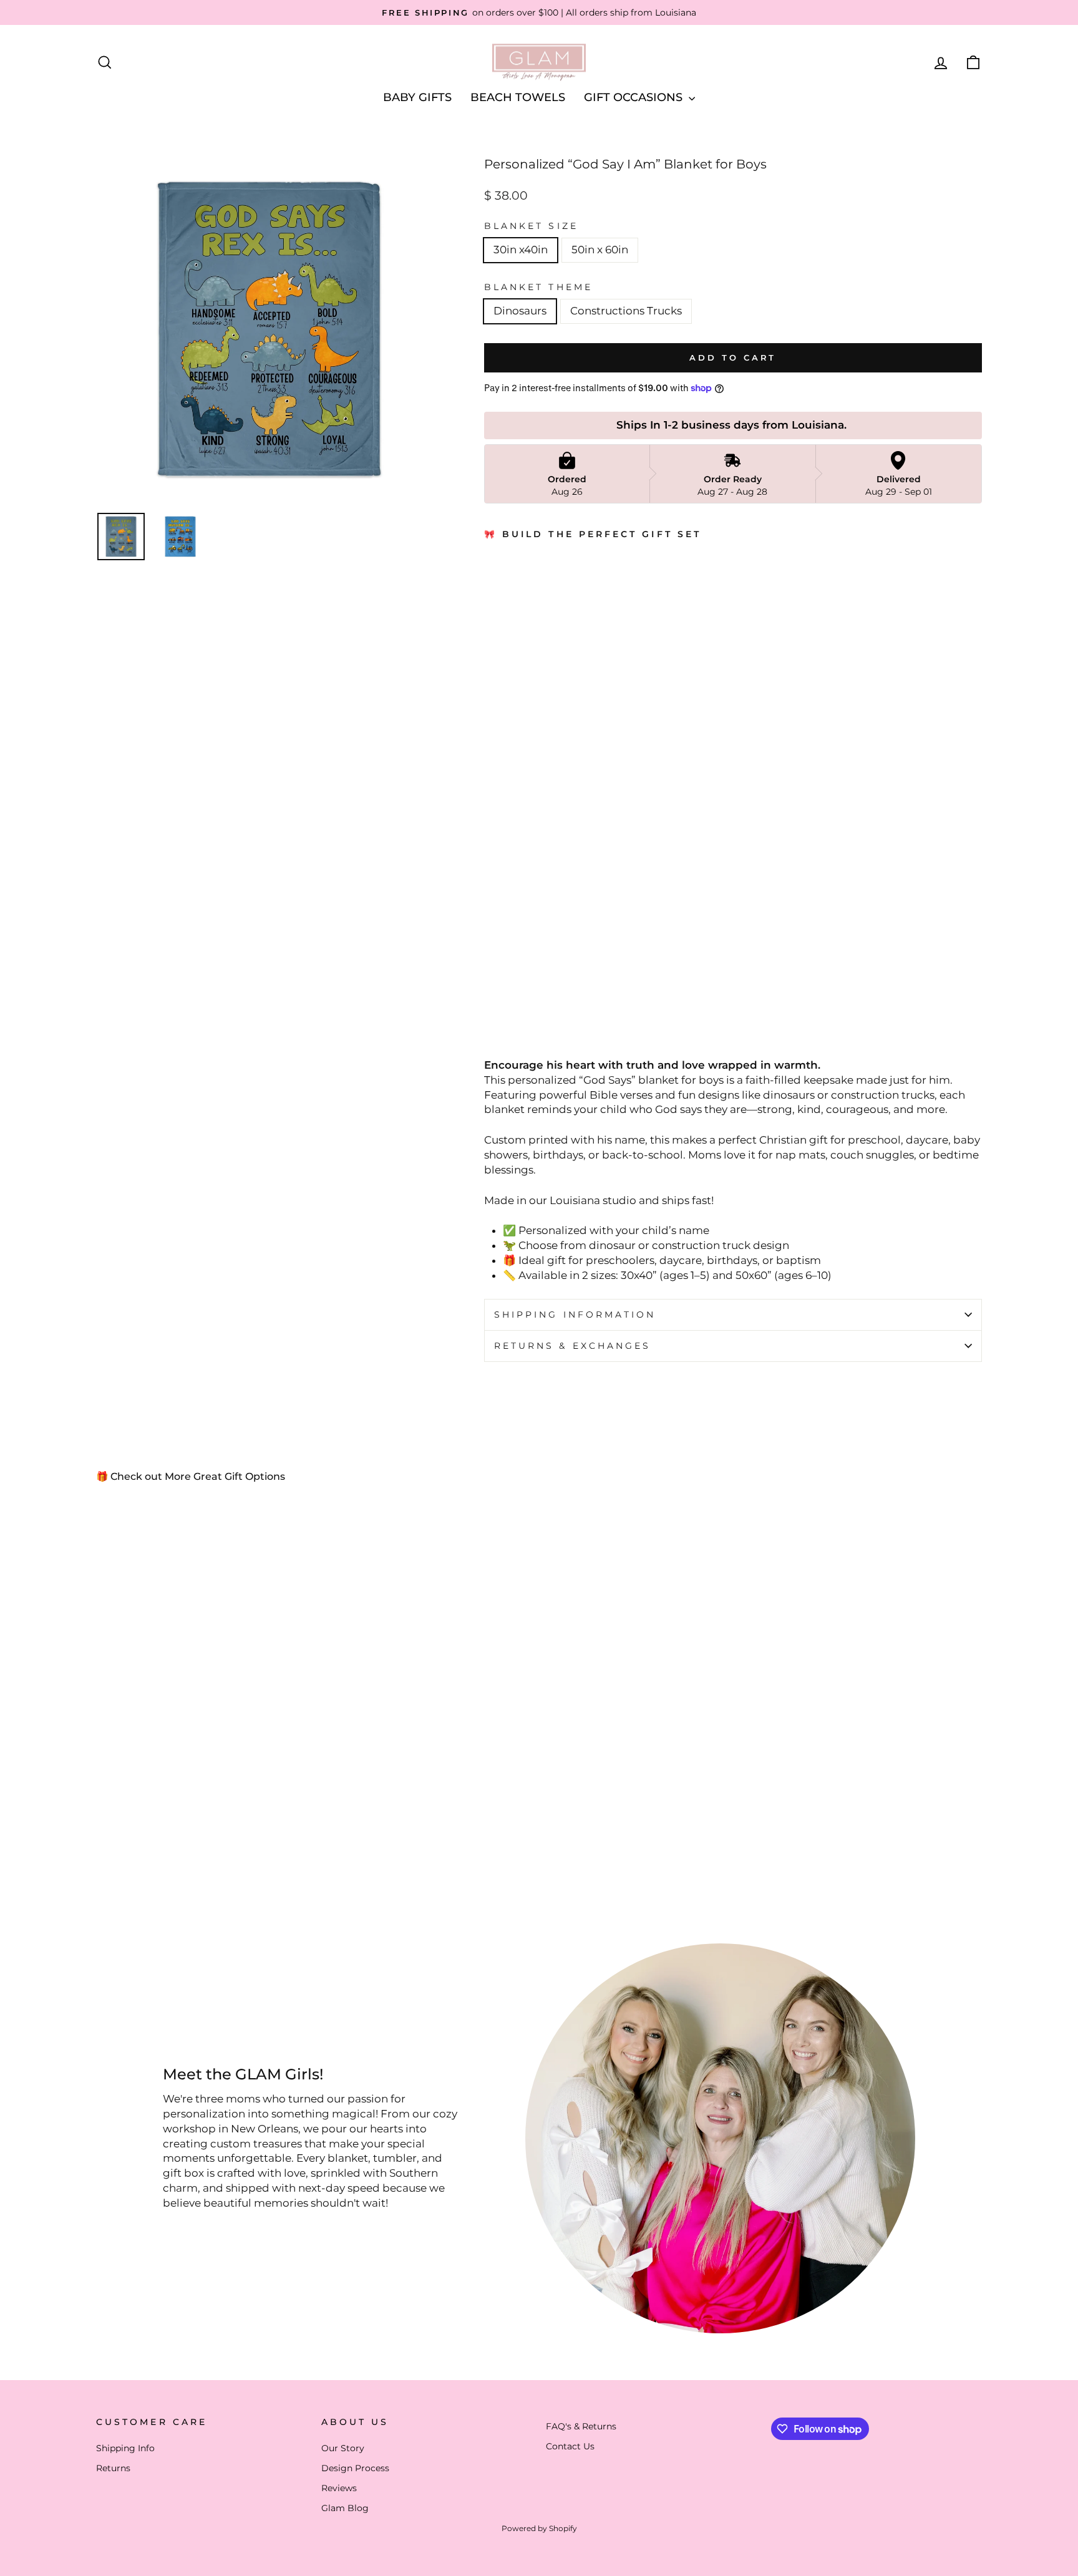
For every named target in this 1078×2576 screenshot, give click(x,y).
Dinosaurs (520, 311)
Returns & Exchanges (573, 1346)
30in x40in (521, 250)
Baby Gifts (417, 97)
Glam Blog (345, 2508)
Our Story (343, 2448)
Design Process (355, 2468)
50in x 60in (600, 250)
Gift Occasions (635, 97)
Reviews (339, 2488)
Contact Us (570, 2446)
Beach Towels (518, 97)
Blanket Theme (538, 287)
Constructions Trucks (626, 311)
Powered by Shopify (539, 2528)
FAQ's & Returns (581, 2426)
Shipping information (575, 1315)
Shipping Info (125, 2448)
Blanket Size (531, 226)
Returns (113, 2468)
